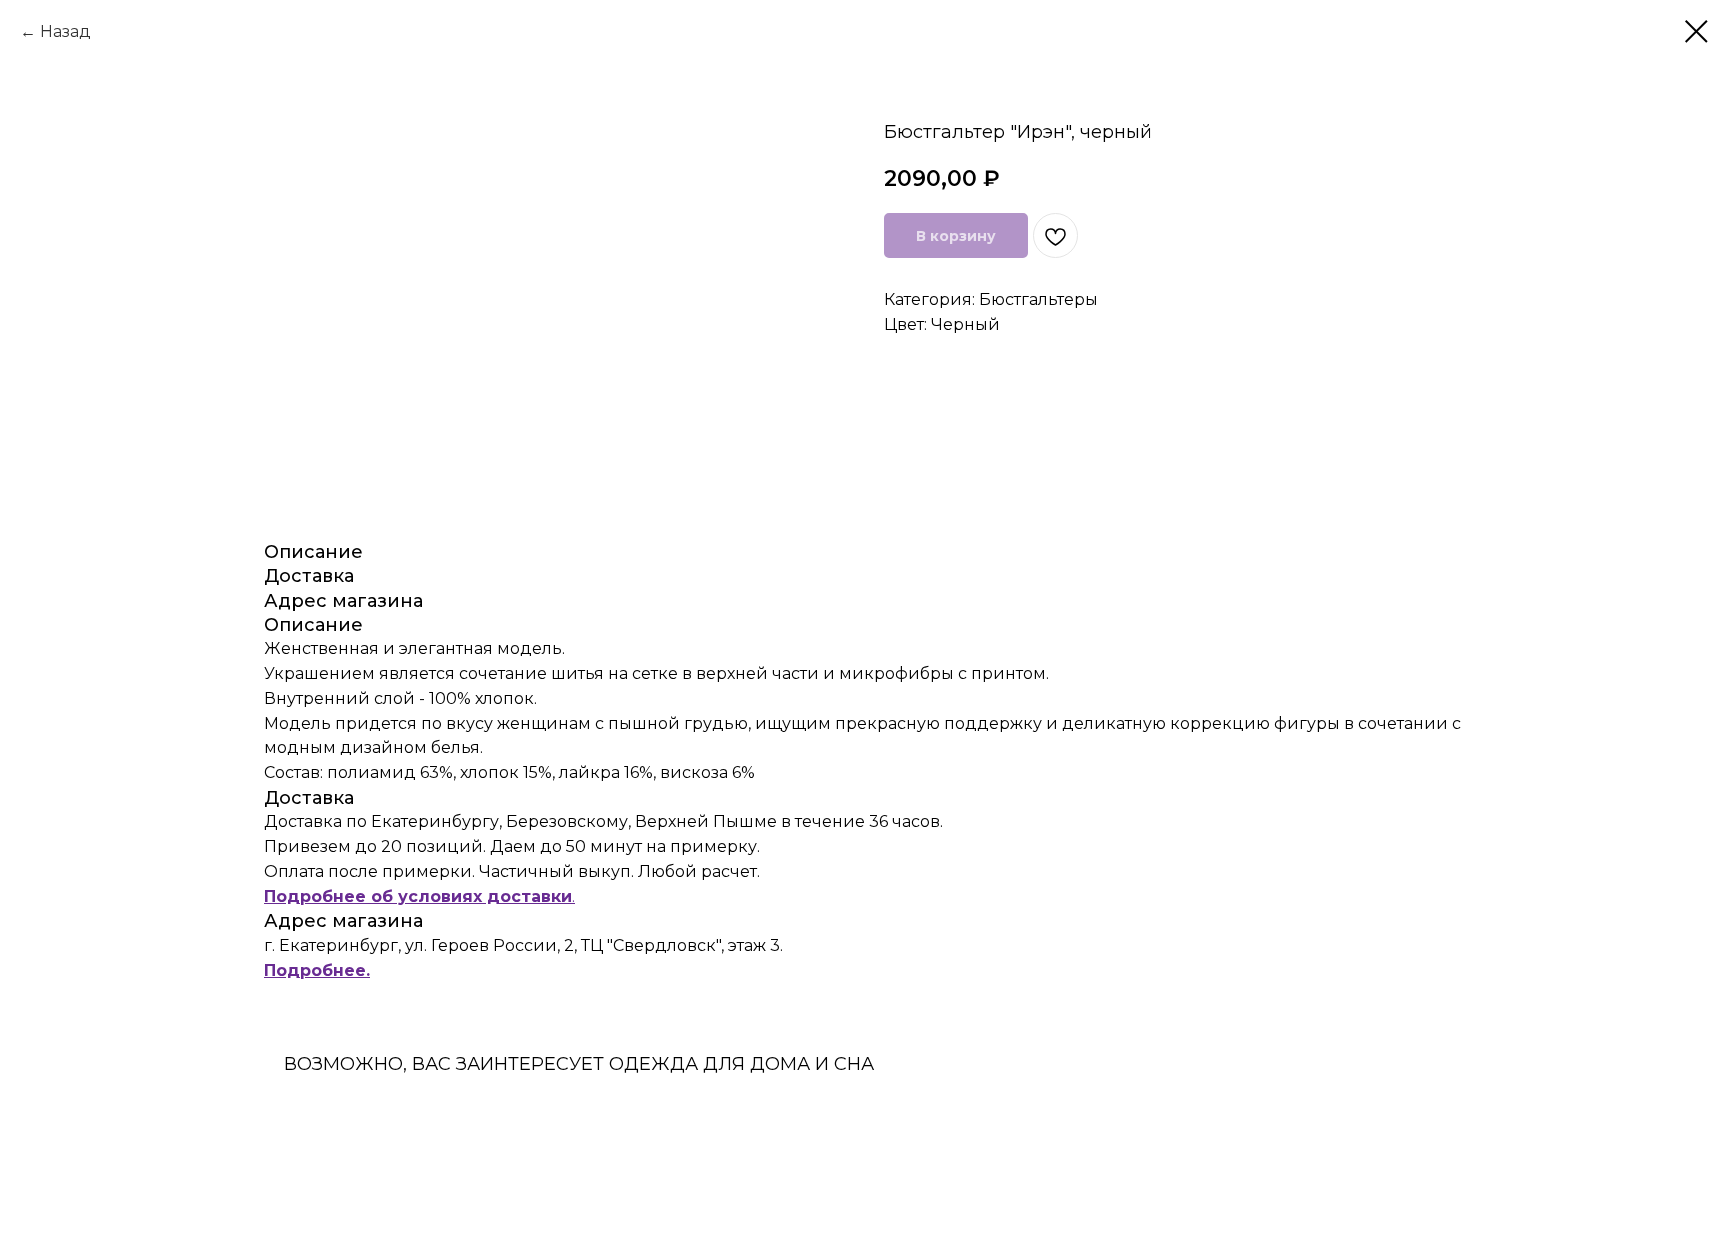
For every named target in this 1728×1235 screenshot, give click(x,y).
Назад (65, 31)
